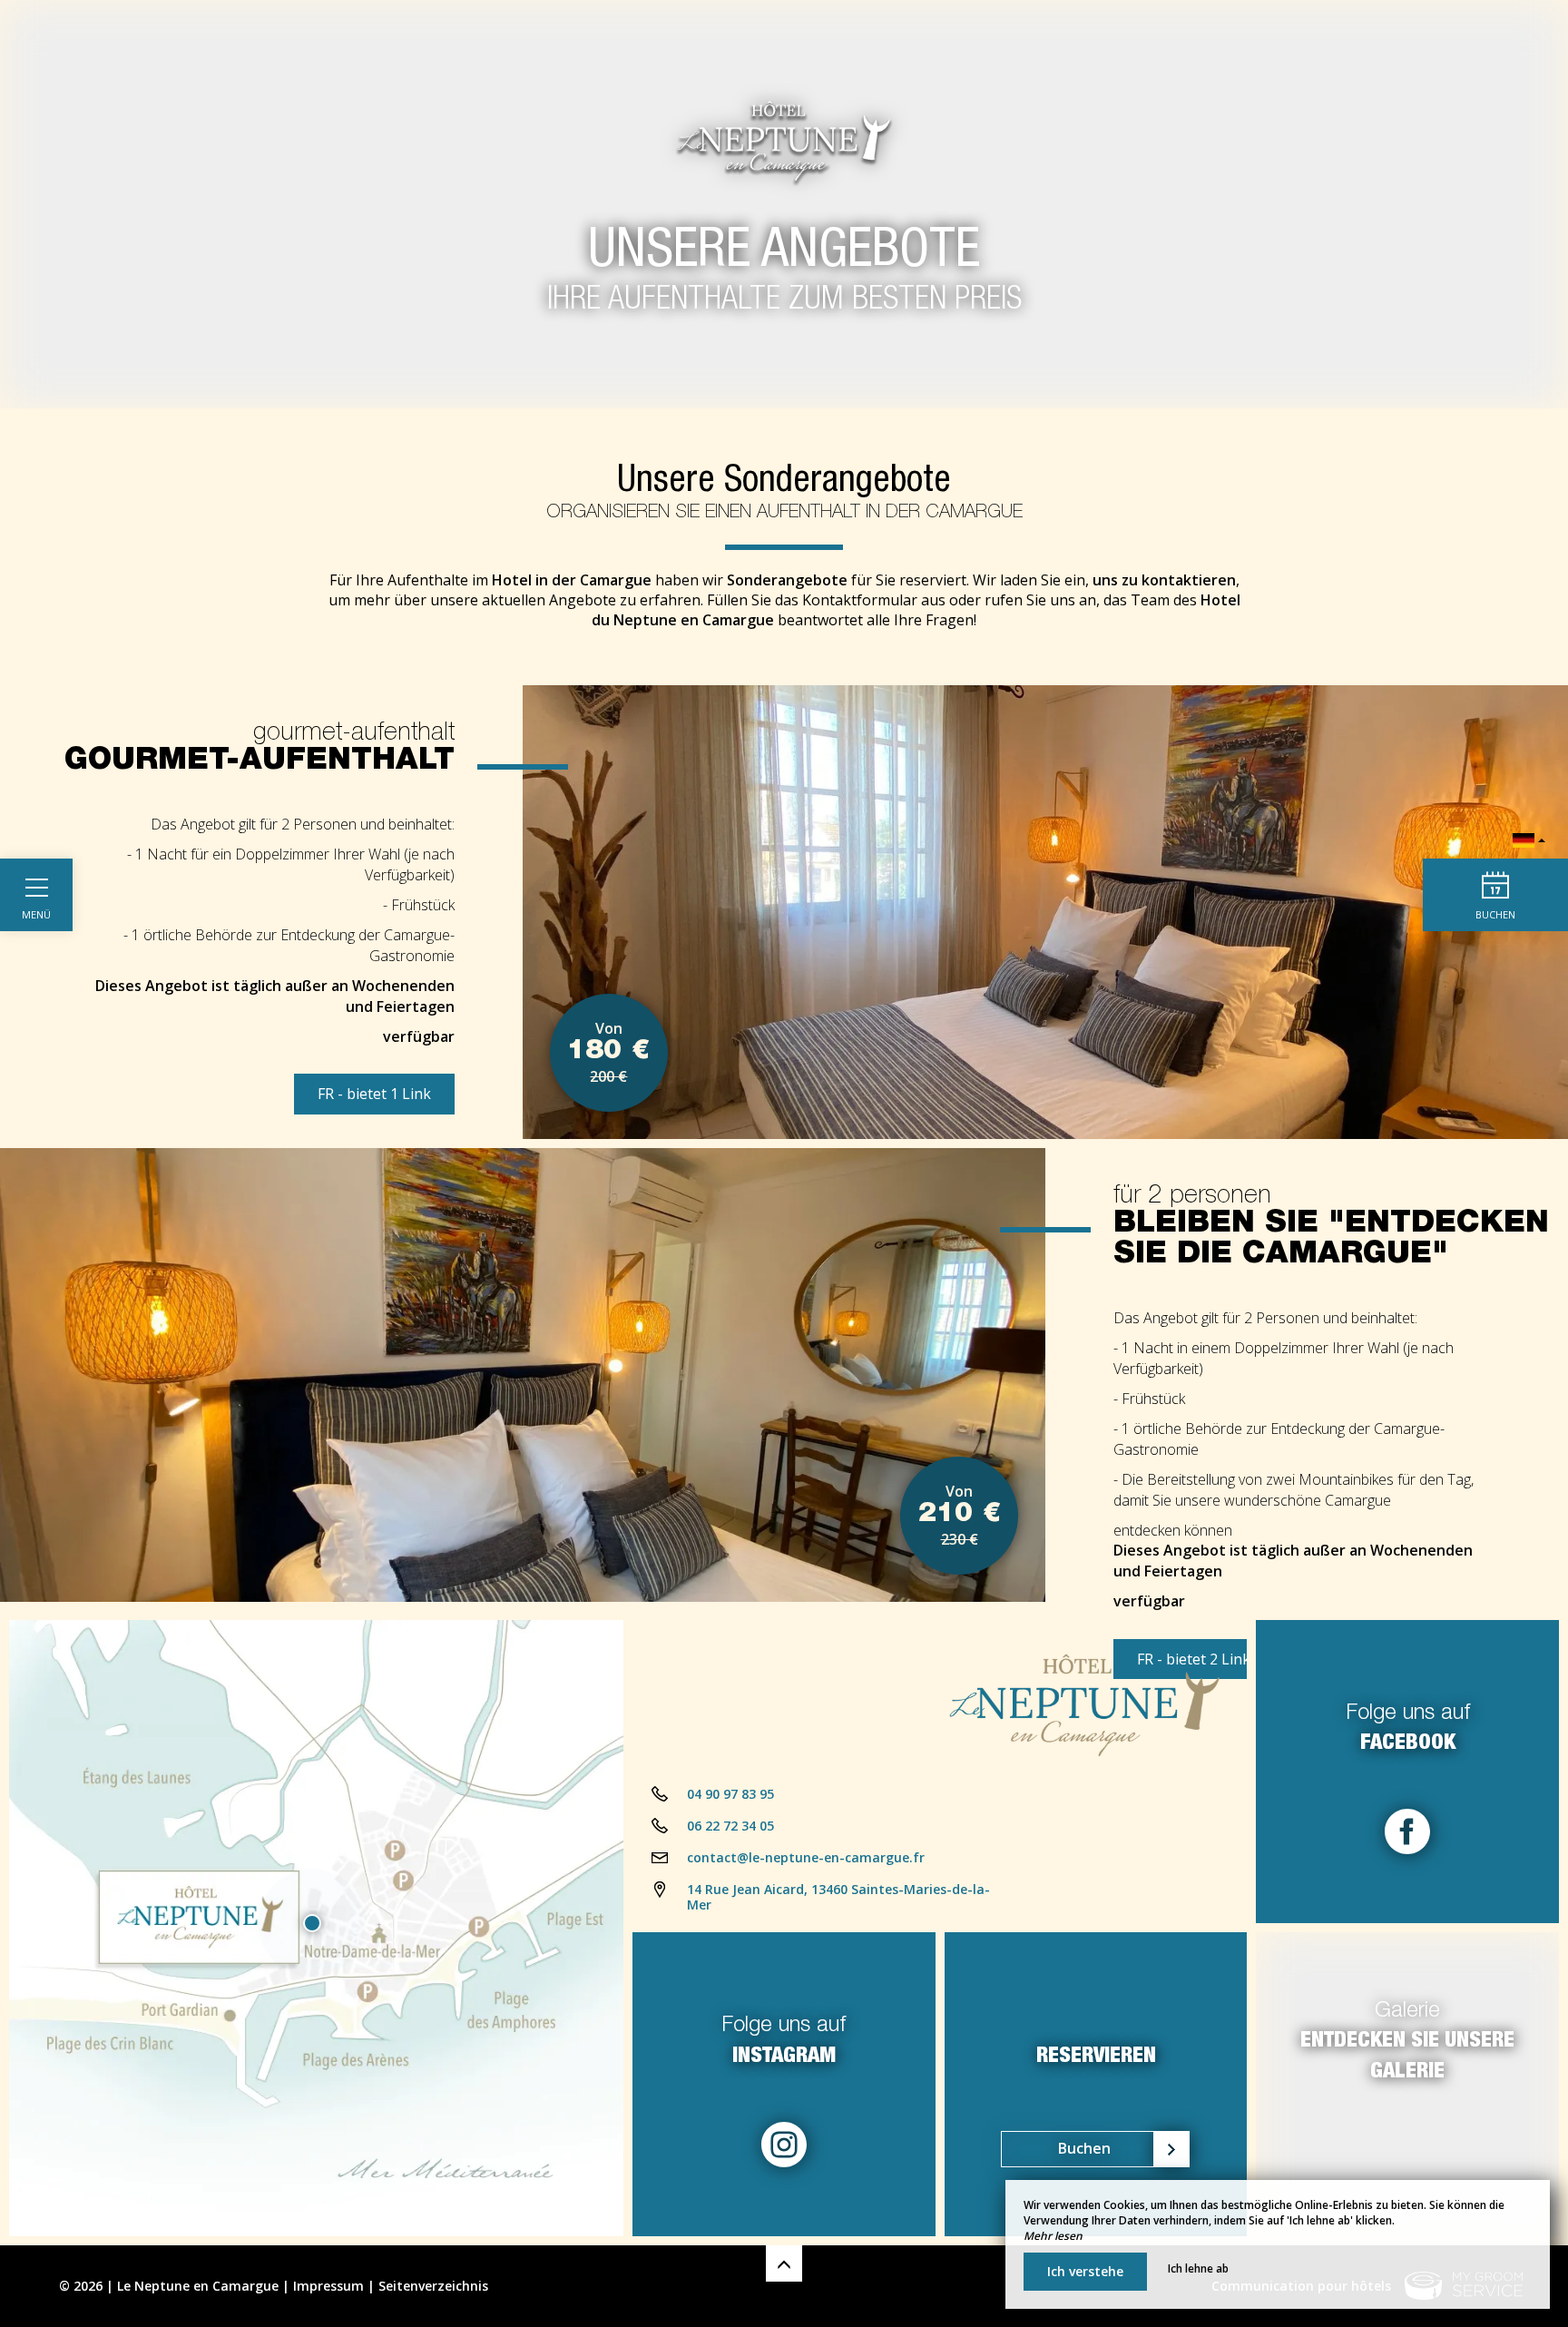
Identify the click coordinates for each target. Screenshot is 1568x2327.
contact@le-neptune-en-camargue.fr (806, 1857)
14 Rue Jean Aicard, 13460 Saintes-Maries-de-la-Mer (838, 1897)
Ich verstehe (1085, 2271)
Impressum (328, 2286)
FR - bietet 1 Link (374, 1094)
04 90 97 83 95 (730, 1794)
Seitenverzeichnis (433, 2286)
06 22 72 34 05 (730, 1826)
